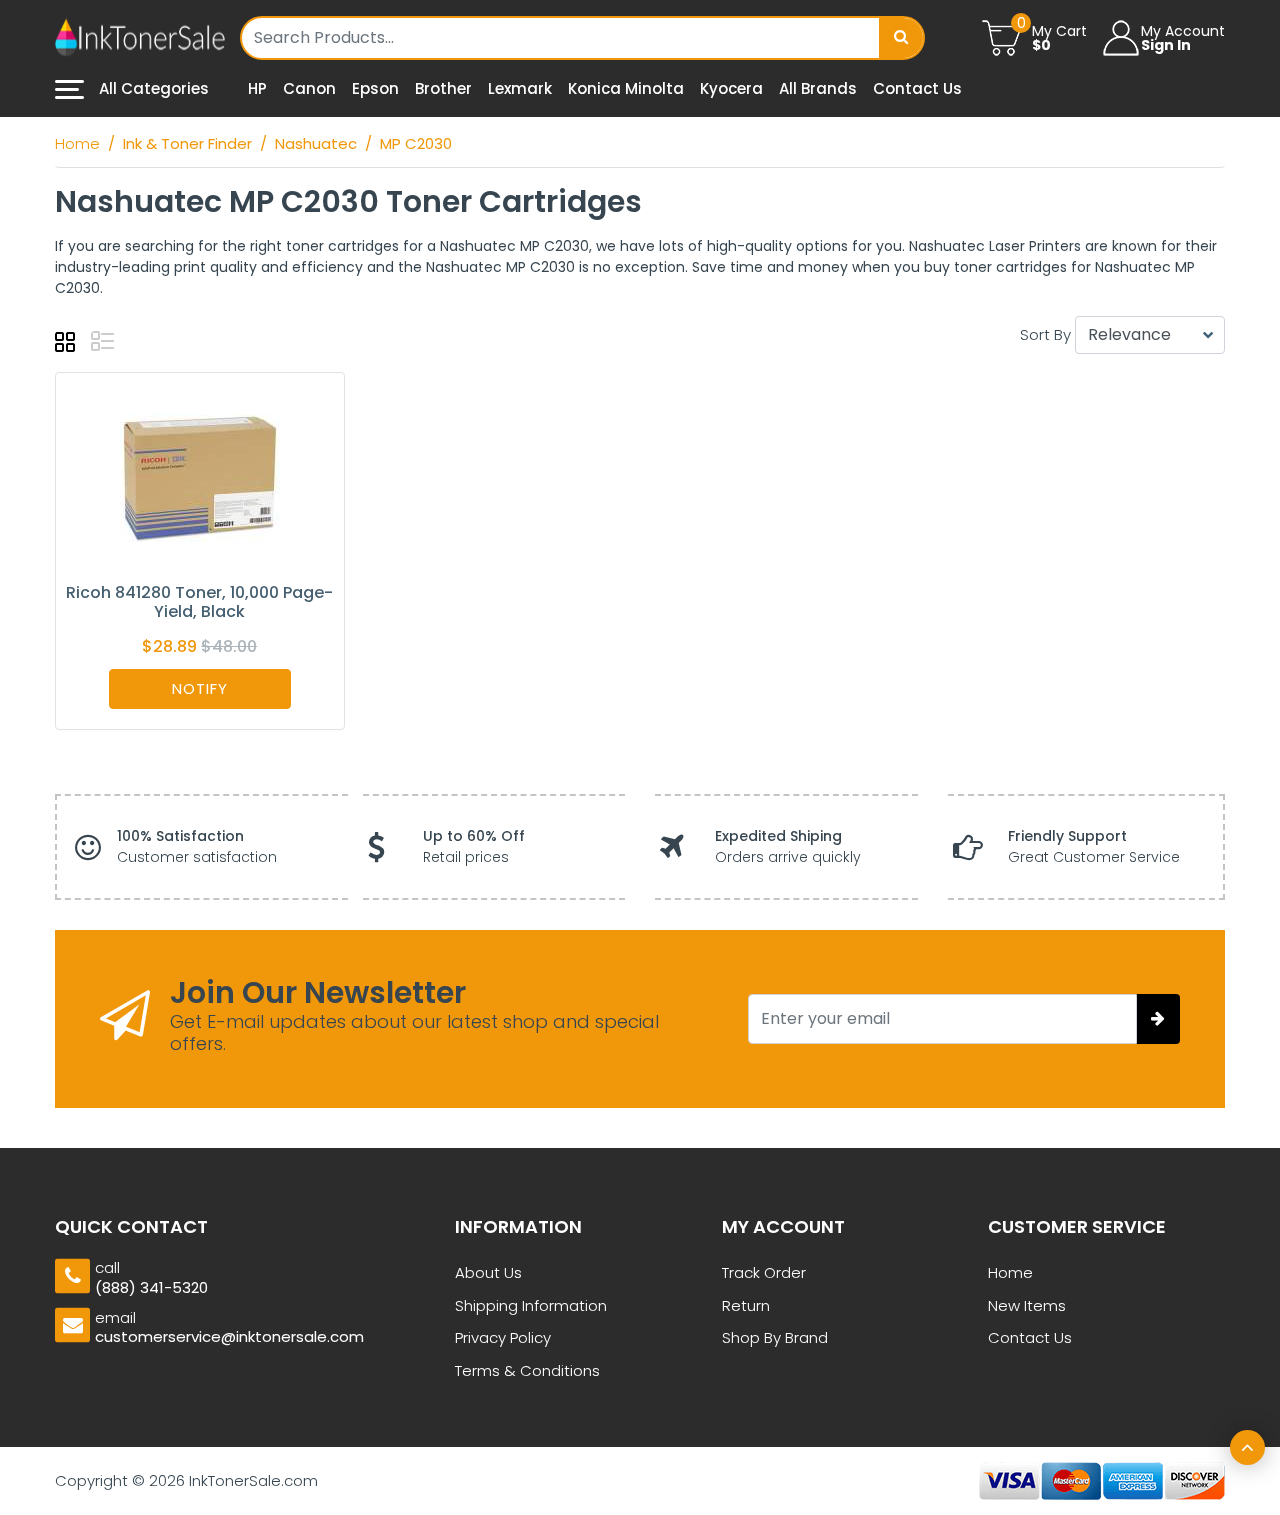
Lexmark (520, 88)
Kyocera (731, 88)
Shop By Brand (775, 1337)
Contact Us (917, 88)
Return (746, 1305)
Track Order (764, 1272)
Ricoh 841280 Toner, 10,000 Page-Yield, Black (199, 602)
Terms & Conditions (527, 1370)
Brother (443, 88)
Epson (375, 88)
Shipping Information (531, 1305)
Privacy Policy (503, 1337)
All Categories (152, 88)
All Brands (818, 88)
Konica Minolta (626, 88)
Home (1010, 1272)
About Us (488, 1272)
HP (257, 88)
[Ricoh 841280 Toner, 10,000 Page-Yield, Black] (200, 476)
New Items (1027, 1305)
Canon (309, 88)
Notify (200, 688)
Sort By (1045, 334)
